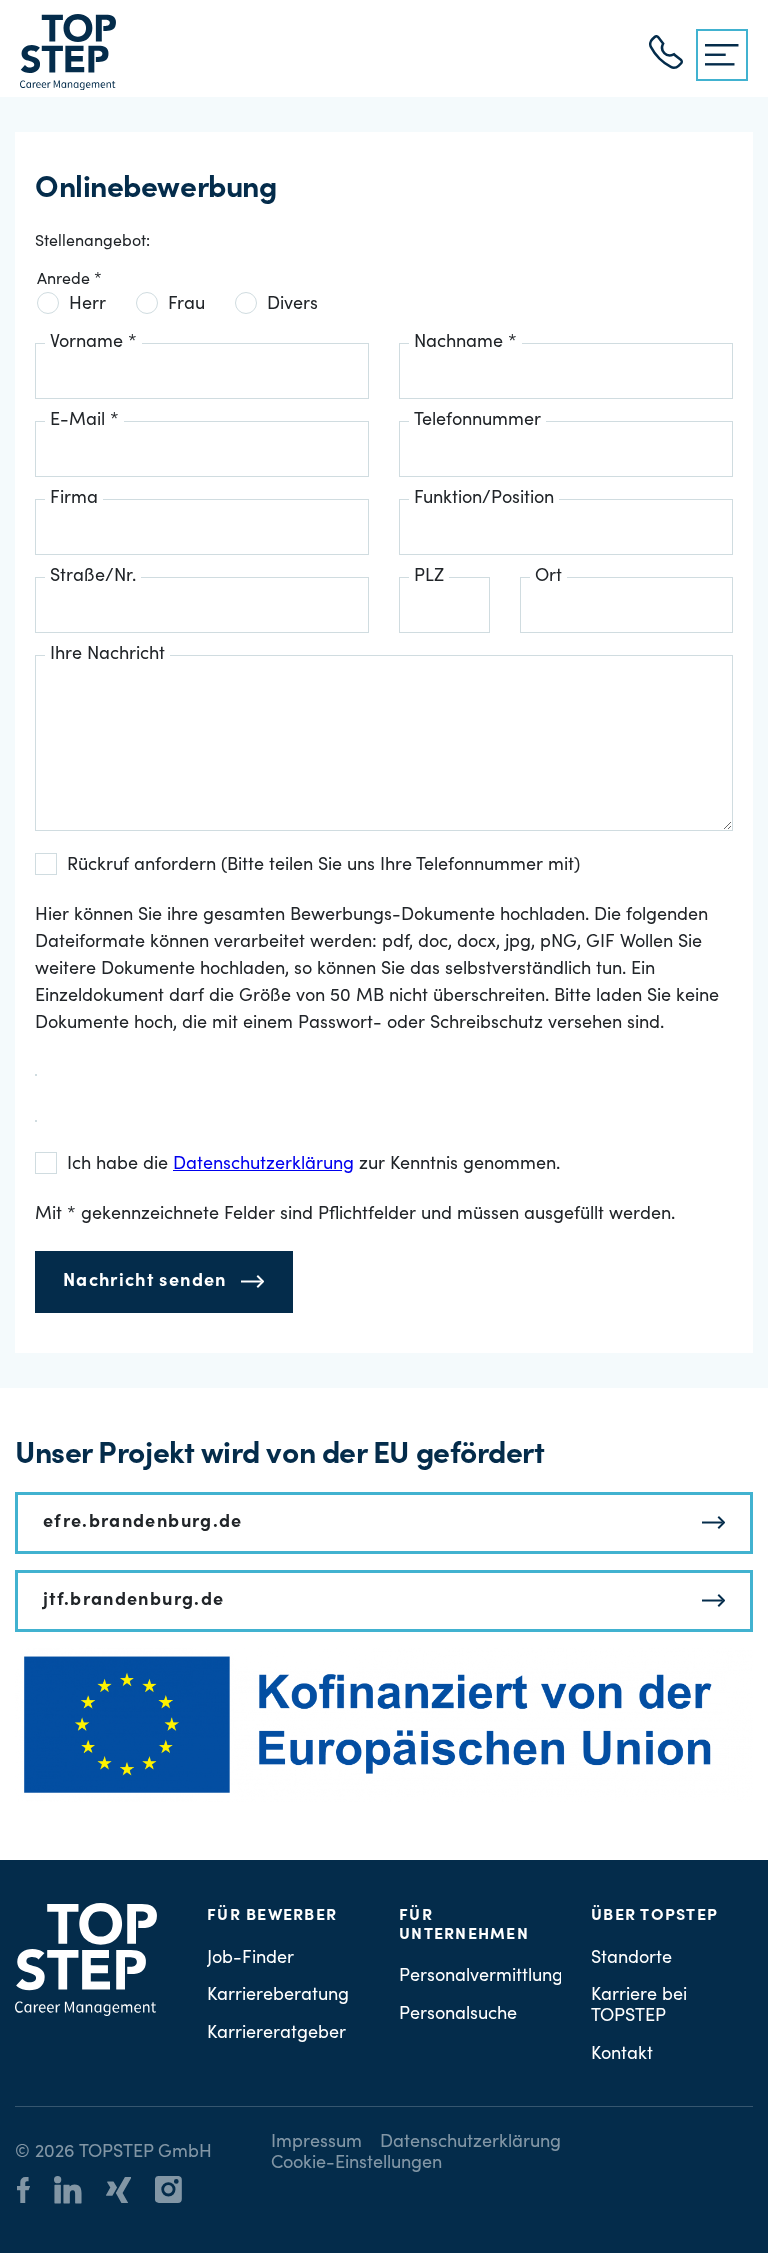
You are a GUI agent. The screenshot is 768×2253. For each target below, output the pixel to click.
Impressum (316, 2143)
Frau (186, 305)
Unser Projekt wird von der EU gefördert (279, 1456)
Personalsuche (458, 2015)
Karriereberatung (278, 1996)
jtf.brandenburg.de (133, 1601)
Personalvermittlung (481, 1977)
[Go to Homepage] (68, 52)
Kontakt (622, 2055)
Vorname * (93, 343)
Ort (548, 577)
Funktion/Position (484, 499)
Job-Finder (250, 1959)
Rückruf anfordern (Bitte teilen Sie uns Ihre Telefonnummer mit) (323, 866)
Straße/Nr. (93, 577)
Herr (87, 305)
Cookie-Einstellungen (356, 2164)
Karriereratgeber (276, 2034)
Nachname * (465, 343)
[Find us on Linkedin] (78, 2193)
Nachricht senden (145, 1282)
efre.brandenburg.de (143, 1523)
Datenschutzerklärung (470, 2143)
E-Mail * (84, 421)
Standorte (631, 1959)
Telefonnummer (477, 421)
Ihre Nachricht (107, 655)
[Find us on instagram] (178, 2193)
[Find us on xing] (128, 2193)
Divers (292, 305)
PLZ (429, 577)
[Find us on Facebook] (33, 2193)
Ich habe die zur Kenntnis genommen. (313, 1165)
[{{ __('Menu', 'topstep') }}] (722, 55)
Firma (74, 499)
